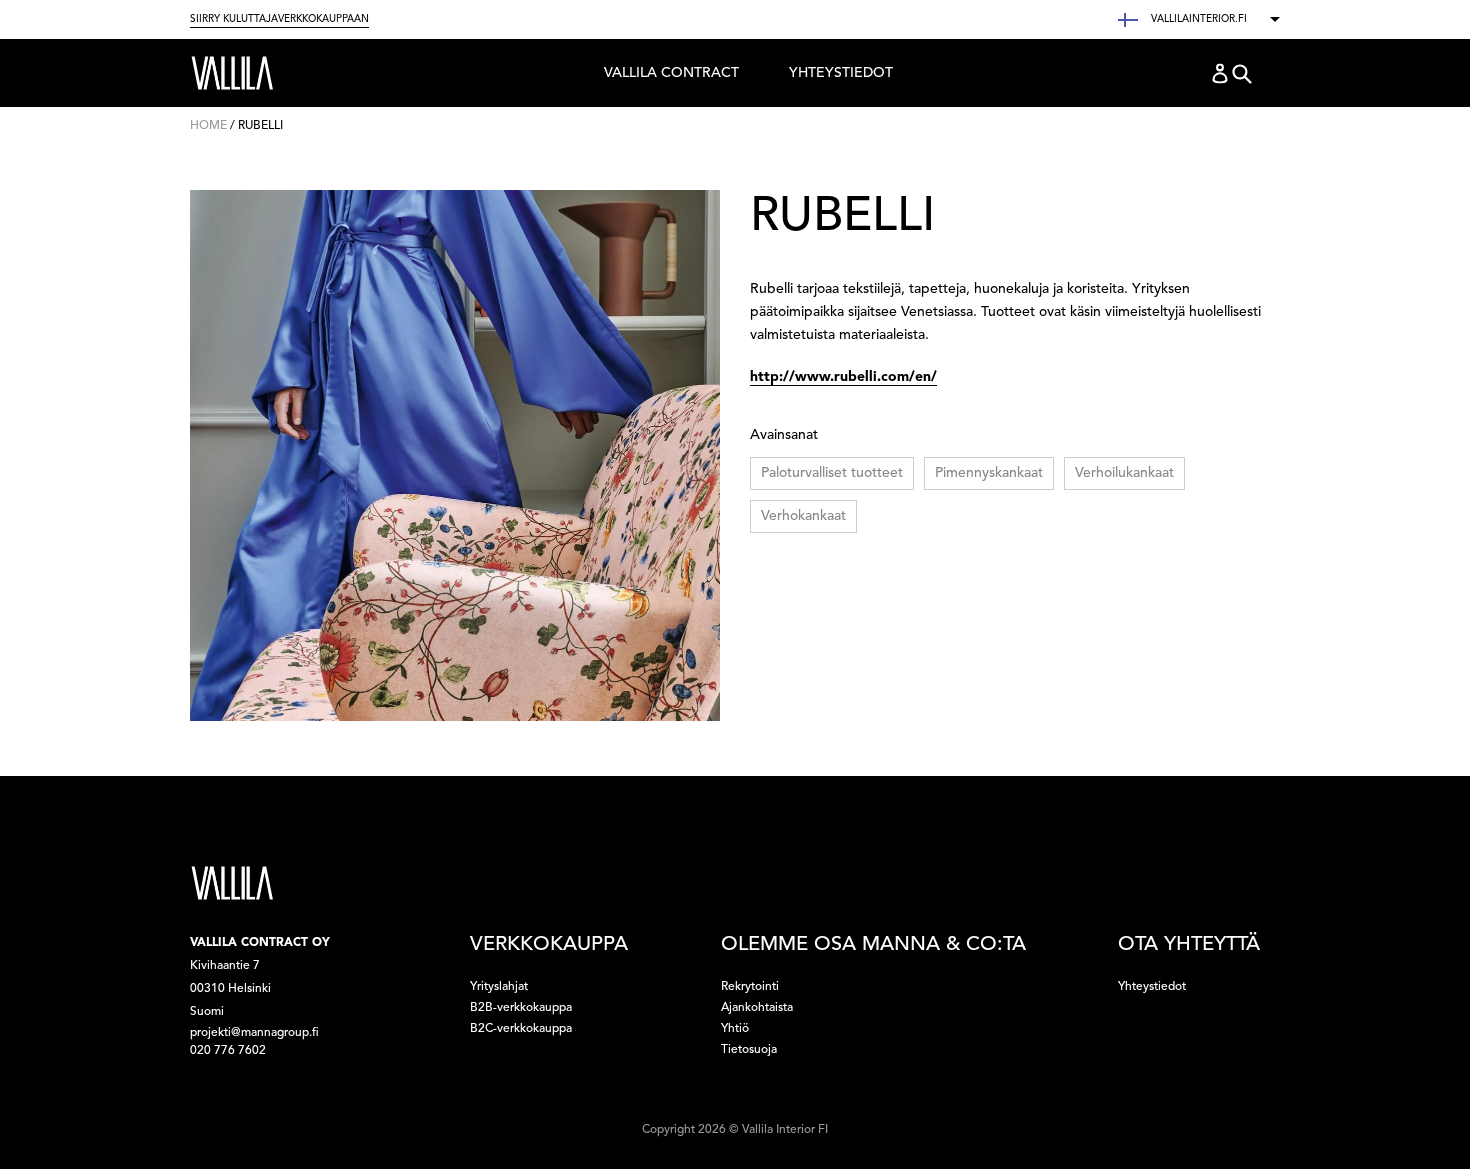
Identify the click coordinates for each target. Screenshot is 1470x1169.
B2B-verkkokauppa (521, 1008)
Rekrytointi (750, 987)
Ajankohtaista (757, 1008)
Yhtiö (735, 1029)
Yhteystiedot (841, 73)
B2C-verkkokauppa (521, 1029)
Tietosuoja (749, 1050)
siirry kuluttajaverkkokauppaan (279, 19)
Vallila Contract (671, 78)
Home (208, 126)
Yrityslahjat (499, 987)
